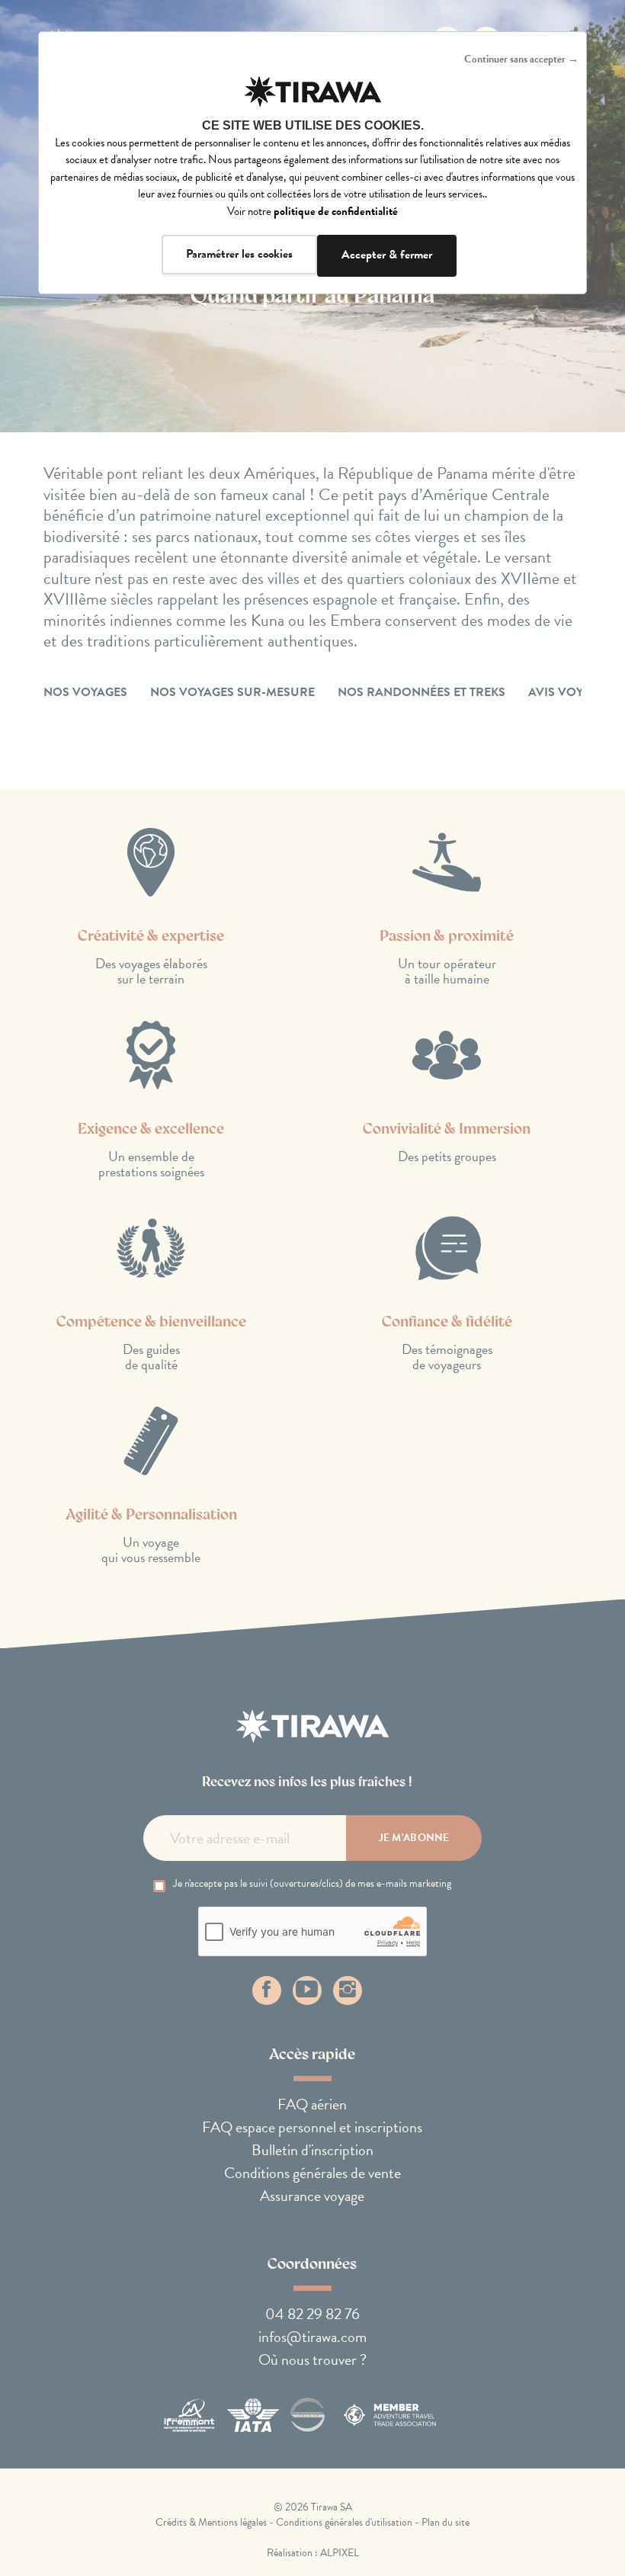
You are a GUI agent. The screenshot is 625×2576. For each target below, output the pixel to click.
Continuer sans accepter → (521, 59)
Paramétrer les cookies (239, 254)
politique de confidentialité (336, 211)
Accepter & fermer (387, 255)
